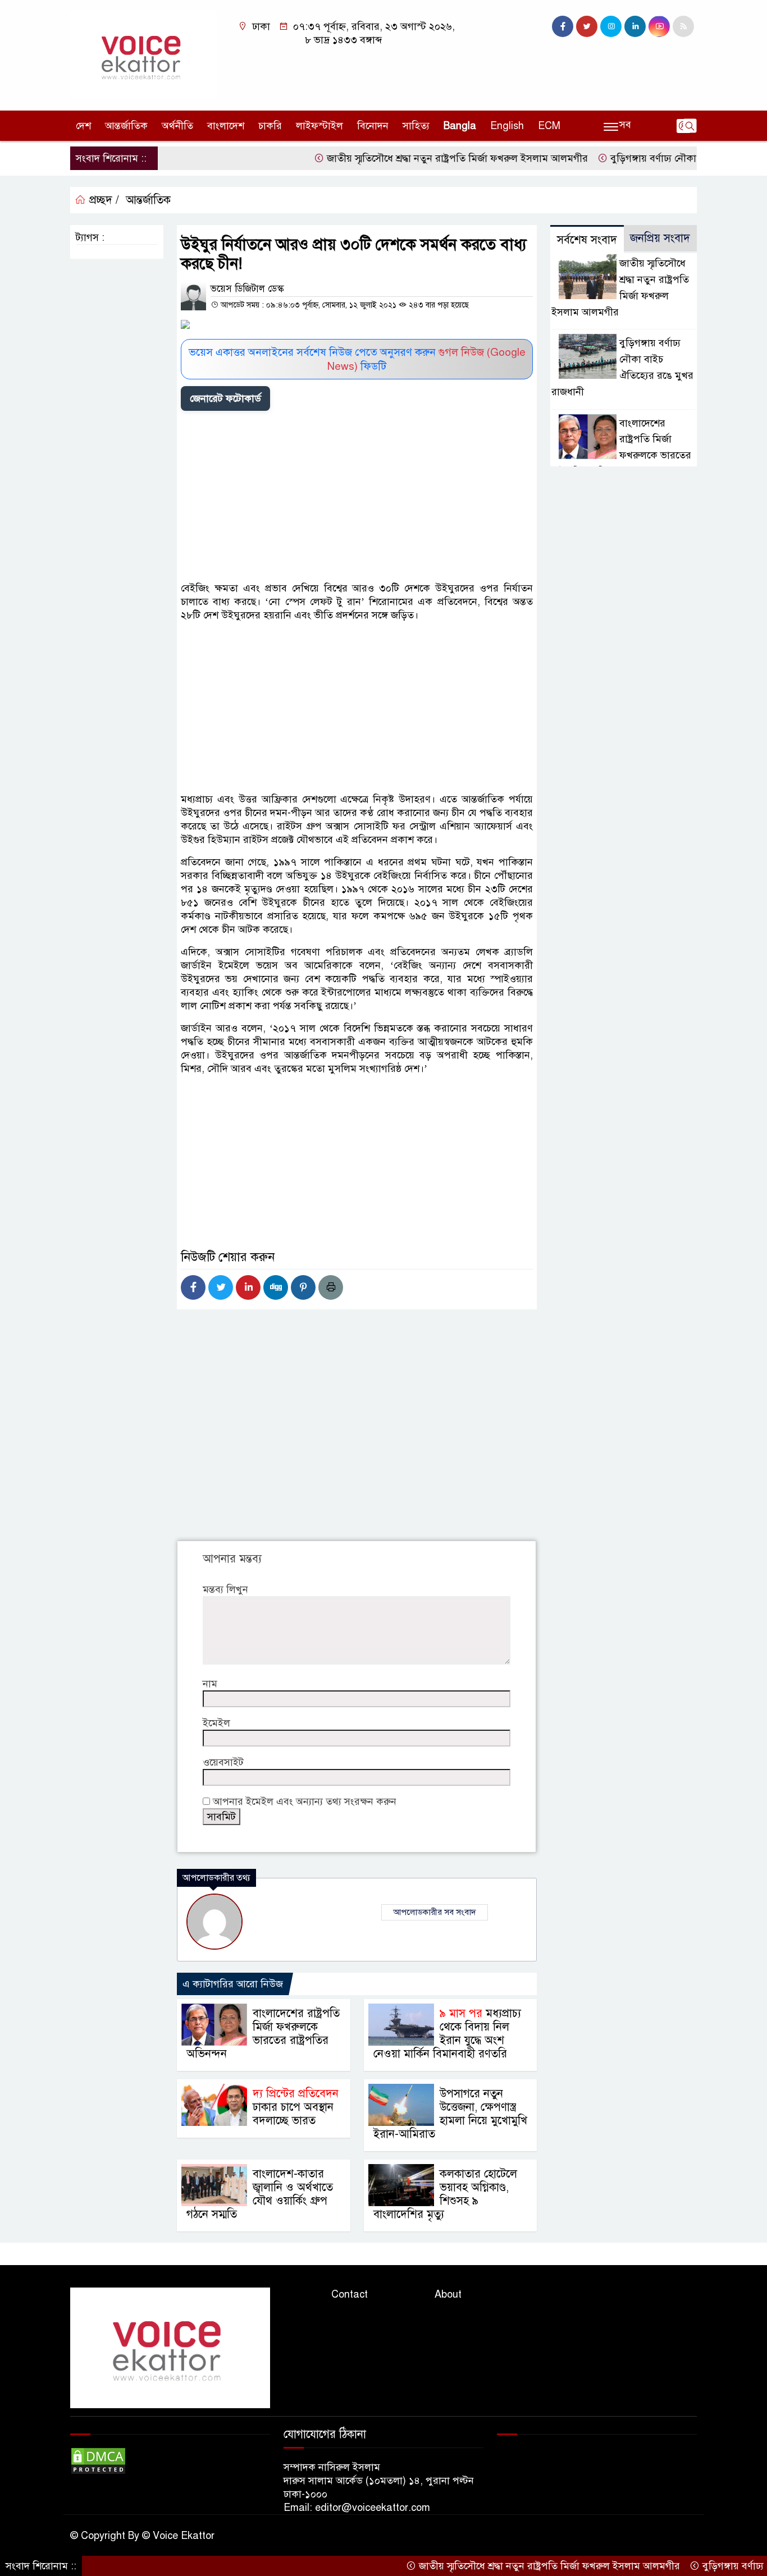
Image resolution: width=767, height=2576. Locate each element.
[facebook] (563, 26)
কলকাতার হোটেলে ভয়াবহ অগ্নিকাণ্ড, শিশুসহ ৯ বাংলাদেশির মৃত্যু (445, 2194)
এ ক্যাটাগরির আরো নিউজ (233, 1984)
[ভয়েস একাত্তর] (143, 54)
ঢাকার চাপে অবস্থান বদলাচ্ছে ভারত (296, 2107)
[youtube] (659, 26)
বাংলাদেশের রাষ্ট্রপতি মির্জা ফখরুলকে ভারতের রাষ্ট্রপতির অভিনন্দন (263, 2034)
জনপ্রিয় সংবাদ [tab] (660, 238)
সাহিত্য (416, 126)
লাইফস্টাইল (319, 126)
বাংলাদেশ (226, 126)
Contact (350, 2294)
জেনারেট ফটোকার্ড (225, 398)
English (507, 126)
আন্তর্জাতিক (126, 126)
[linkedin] (635, 26)
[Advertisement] (357, 498)
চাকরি (270, 126)
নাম (210, 1684)
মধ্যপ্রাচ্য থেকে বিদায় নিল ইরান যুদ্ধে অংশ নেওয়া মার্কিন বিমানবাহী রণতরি (447, 2034)
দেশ (83, 126)
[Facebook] (193, 1287)
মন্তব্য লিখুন (225, 1589)
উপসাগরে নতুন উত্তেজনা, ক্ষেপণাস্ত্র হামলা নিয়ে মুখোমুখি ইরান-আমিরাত (450, 2114)
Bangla (460, 126)
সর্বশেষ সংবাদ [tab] (587, 240)
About (448, 2294)
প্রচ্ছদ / (102, 200)
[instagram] (611, 26)
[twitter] (587, 26)
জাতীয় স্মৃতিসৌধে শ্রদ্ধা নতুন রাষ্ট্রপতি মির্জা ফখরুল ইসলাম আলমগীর (414, 158)
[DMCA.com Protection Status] (98, 2460)
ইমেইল (216, 1723)
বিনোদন (373, 126)
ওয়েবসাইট (223, 1762)
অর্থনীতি (177, 126)
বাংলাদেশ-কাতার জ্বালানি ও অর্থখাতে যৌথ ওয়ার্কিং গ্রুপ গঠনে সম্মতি (260, 2194)
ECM (549, 126)
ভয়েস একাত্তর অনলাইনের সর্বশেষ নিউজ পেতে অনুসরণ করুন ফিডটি (357, 359)
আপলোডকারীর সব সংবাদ (435, 1912)
